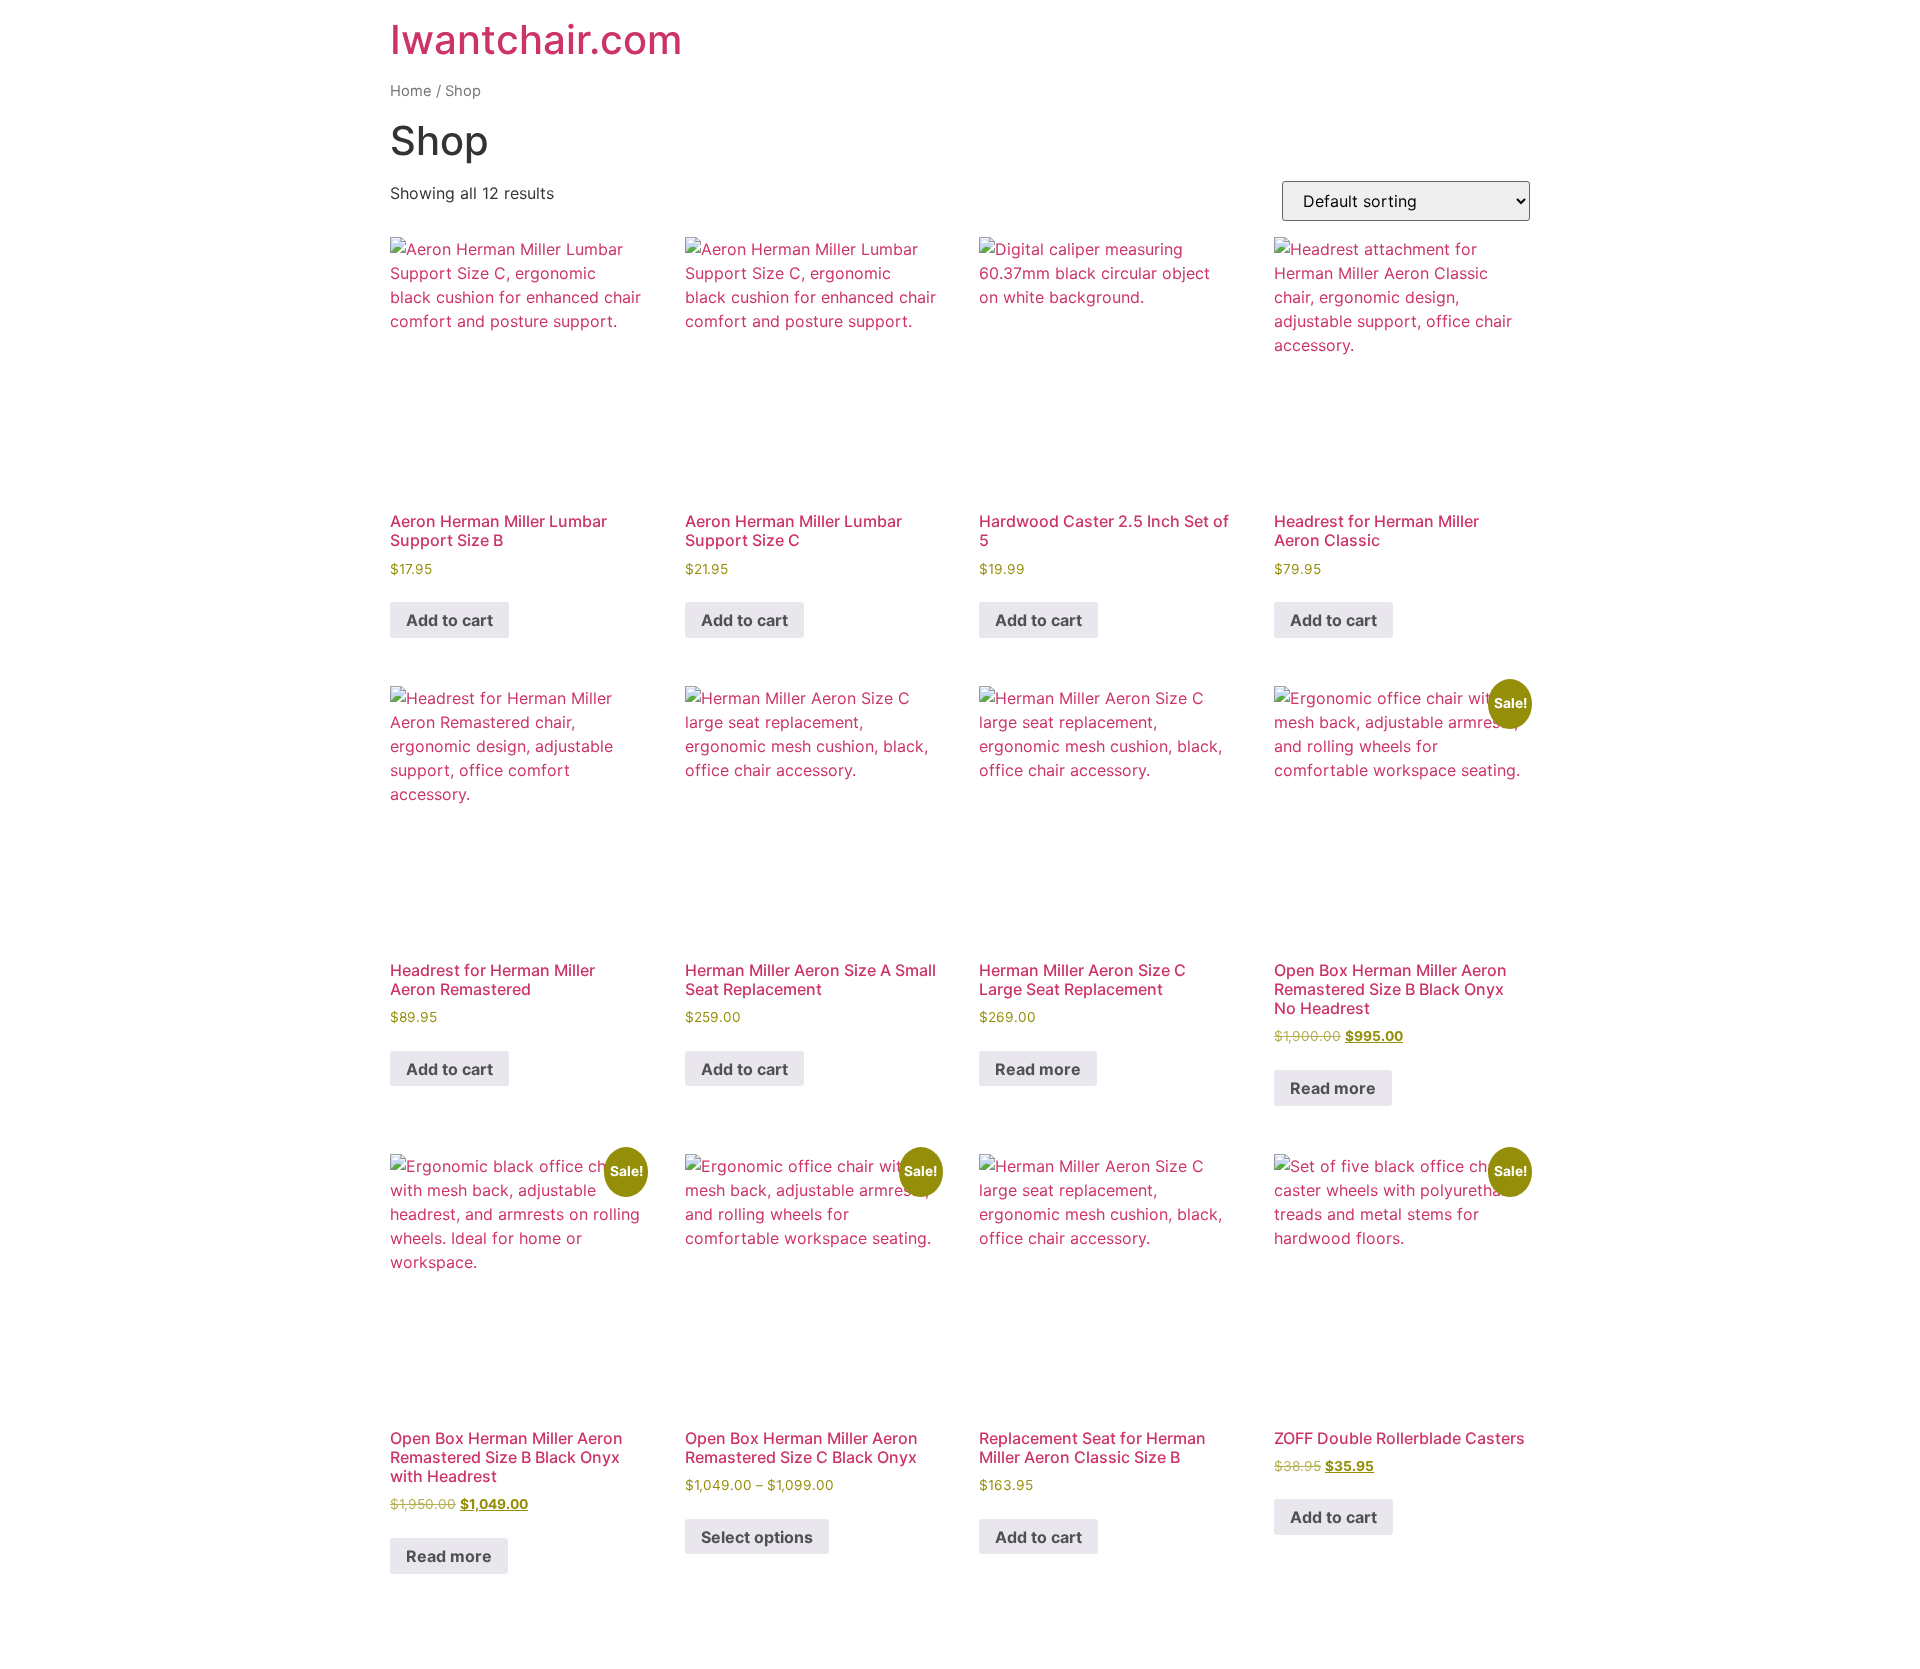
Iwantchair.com (536, 39)
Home (411, 91)
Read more (1038, 1069)
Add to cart (449, 620)
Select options (757, 1537)
